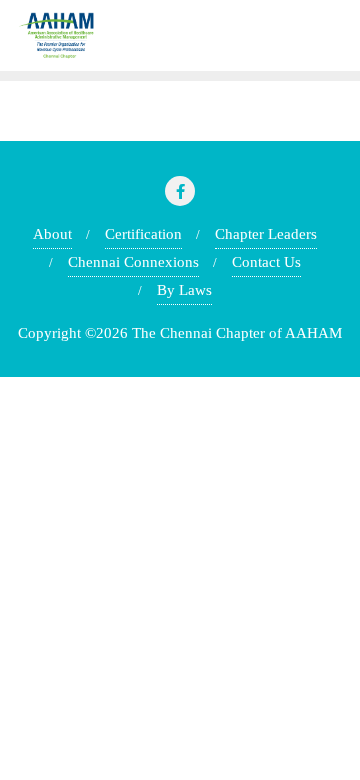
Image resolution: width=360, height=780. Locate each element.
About (52, 234)
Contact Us (266, 262)
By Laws (184, 290)
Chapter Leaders (266, 234)
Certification (143, 234)
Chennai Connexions (133, 262)
